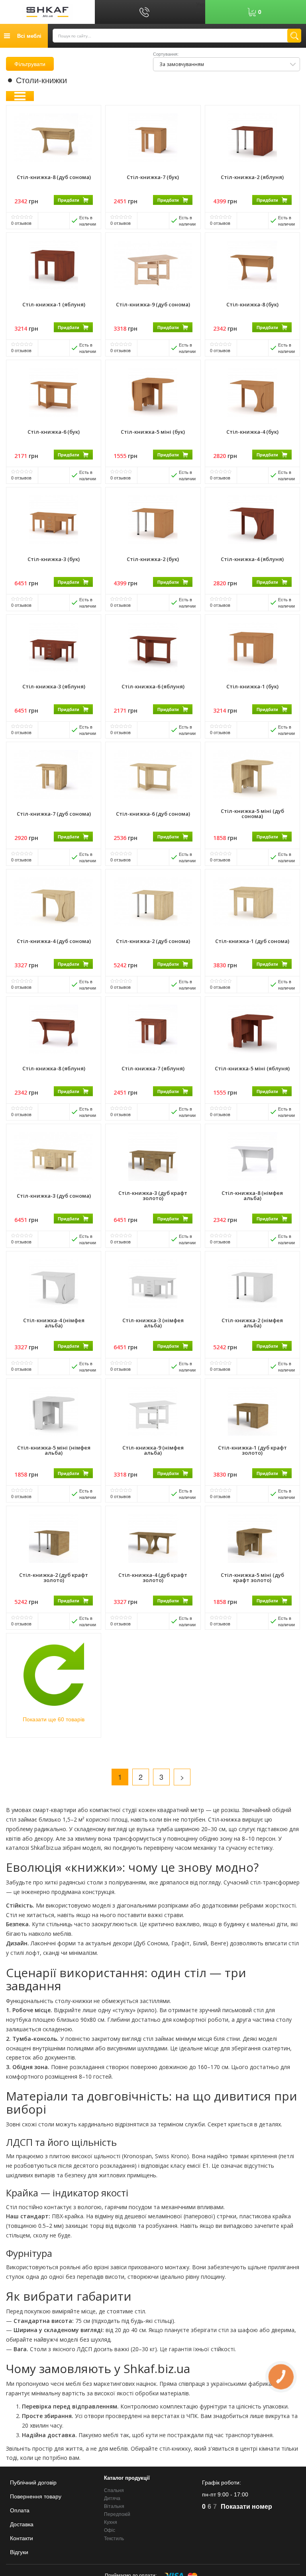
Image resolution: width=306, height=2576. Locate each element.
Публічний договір (33, 2482)
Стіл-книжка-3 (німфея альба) (153, 1323)
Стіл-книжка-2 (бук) (153, 559)
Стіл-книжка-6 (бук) (54, 432)
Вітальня (114, 2506)
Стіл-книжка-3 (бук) (54, 559)
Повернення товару (36, 2496)
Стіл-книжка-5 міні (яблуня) (252, 1068)
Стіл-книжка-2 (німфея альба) (252, 1323)
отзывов (21, 223)
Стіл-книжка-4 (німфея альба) (54, 1323)
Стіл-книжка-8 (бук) (252, 304)
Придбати (69, 200)
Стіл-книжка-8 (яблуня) (54, 1068)
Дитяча (112, 2498)
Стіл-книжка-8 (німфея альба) (252, 1195)
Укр (200, 4)
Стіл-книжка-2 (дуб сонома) (153, 941)
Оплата (20, 2510)
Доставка (22, 2524)
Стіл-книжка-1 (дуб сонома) (252, 941)
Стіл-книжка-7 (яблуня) (153, 1068)
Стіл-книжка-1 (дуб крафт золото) (252, 1450)
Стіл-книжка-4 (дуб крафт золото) (153, 1577)
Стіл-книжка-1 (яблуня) (54, 304)
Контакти (22, 2538)
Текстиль (114, 2539)
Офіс (110, 2530)
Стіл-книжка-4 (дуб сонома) (54, 941)
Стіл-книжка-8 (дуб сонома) (54, 177)
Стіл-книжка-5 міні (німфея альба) (54, 1450)
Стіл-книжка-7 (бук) (153, 177)
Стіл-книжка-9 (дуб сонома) (153, 304)
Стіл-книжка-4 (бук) (252, 432)
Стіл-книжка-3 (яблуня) (54, 686)
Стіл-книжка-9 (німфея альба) (153, 1450)
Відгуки (19, 2552)
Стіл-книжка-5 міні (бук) (153, 432)
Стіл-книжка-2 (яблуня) (252, 177)
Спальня (114, 2490)
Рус (201, 12)
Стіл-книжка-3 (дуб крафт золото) (153, 1195)
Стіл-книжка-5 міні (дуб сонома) (252, 814)
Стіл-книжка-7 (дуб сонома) (54, 814)
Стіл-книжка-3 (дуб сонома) (54, 1196)
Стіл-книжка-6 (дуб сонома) (153, 814)
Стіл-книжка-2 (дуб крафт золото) (54, 1577)
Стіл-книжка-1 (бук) (252, 686)
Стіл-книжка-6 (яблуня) (153, 686)
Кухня (111, 2522)
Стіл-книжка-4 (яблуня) (252, 559)
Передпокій (117, 2514)
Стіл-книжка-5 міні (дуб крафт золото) (252, 1577)
